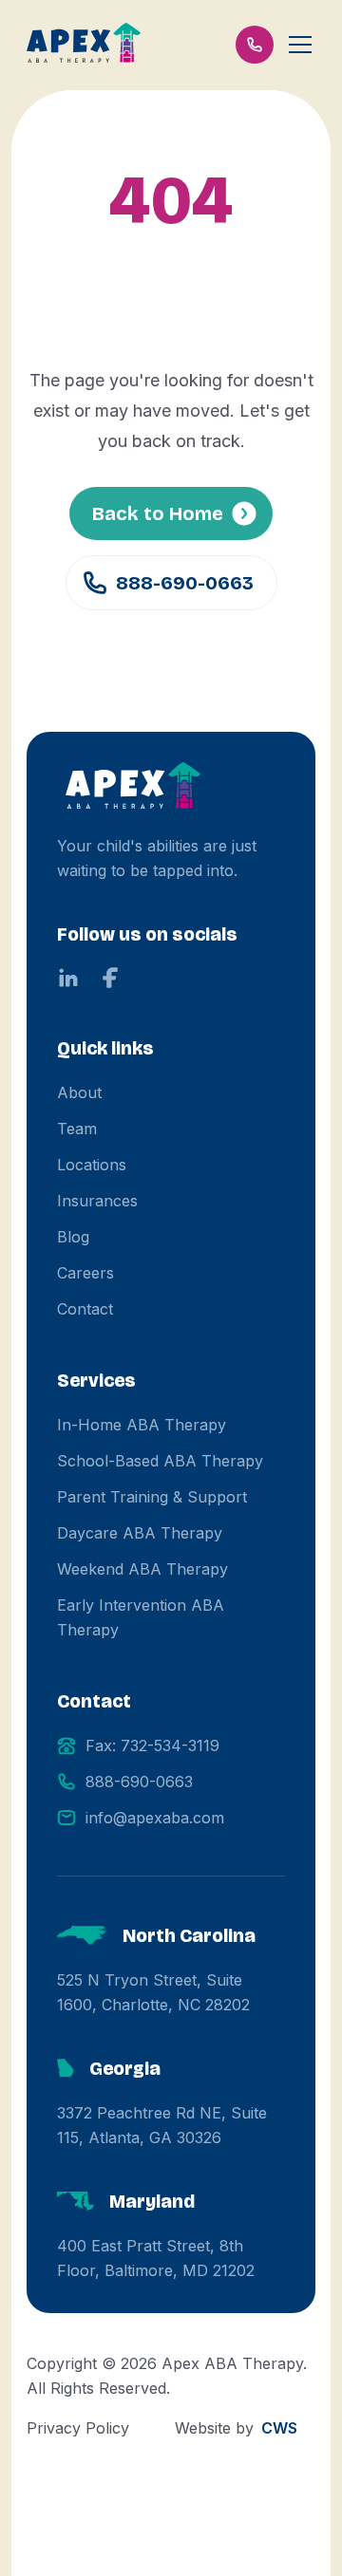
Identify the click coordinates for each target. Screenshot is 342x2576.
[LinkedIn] (68, 978)
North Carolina (189, 1935)
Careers (85, 1273)
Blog (73, 1237)
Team (77, 1129)
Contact (85, 1309)
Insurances (97, 1201)
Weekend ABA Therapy (142, 1569)
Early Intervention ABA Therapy (141, 1617)
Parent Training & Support (152, 1497)
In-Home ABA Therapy (142, 1425)
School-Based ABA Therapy (160, 1461)
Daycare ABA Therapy (140, 1533)
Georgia (125, 2068)
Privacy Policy (78, 2428)
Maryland (152, 2201)
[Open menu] (300, 45)
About (79, 1092)
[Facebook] (110, 978)
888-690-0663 (185, 583)
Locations (92, 1165)
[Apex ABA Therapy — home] (133, 788)
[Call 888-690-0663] (255, 45)
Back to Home (158, 513)
